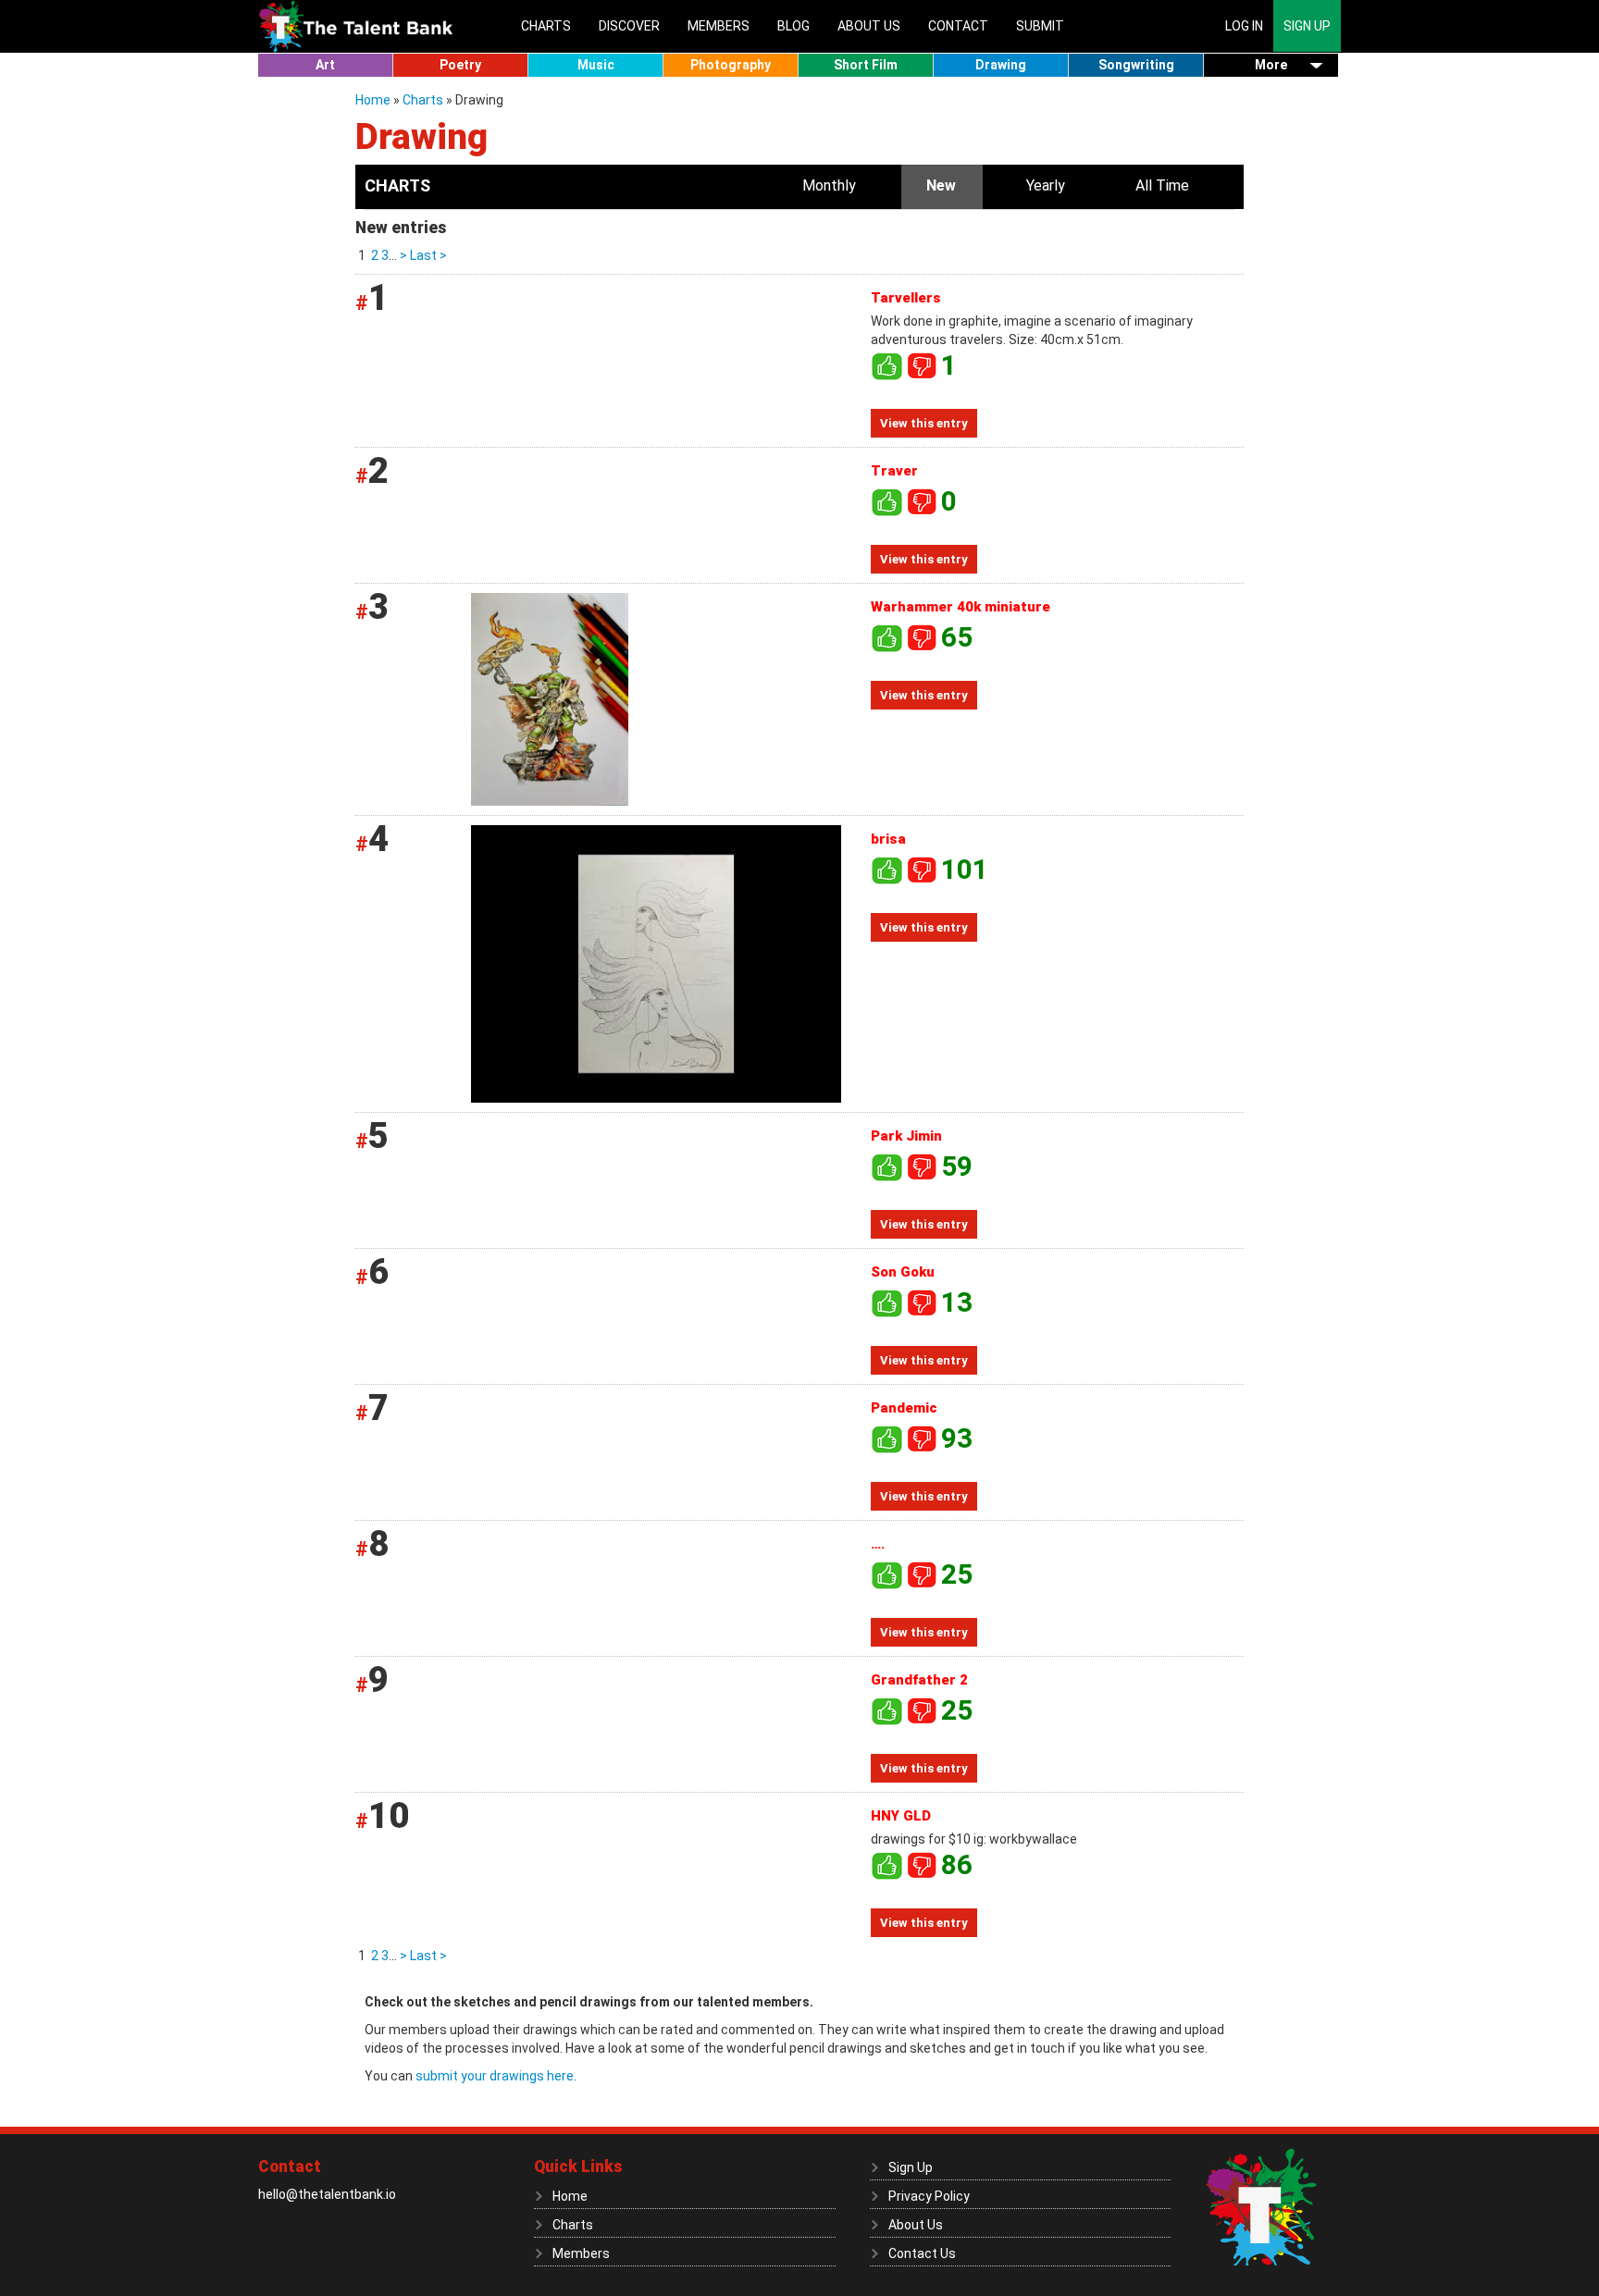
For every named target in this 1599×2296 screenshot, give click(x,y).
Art (325, 65)
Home (374, 100)
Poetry (460, 65)
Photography (731, 65)
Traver (894, 471)
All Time (1162, 185)
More (1271, 65)
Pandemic (904, 1408)
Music (596, 65)
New (941, 185)
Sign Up (1307, 26)
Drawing (1001, 65)
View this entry (924, 423)
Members (719, 26)
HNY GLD (901, 1816)
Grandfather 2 (919, 1680)
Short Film (866, 65)
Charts (546, 26)
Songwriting (1136, 65)
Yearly (1046, 185)
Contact (958, 26)
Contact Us (922, 2253)
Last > (427, 255)
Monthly (829, 185)
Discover (629, 26)
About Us (869, 26)
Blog (793, 26)
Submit (1040, 26)
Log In (1244, 26)
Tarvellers (906, 298)
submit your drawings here (495, 2076)
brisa (888, 839)
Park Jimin (906, 1136)
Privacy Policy (929, 2196)
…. (878, 1544)
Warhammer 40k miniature (961, 607)
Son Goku (903, 1272)
